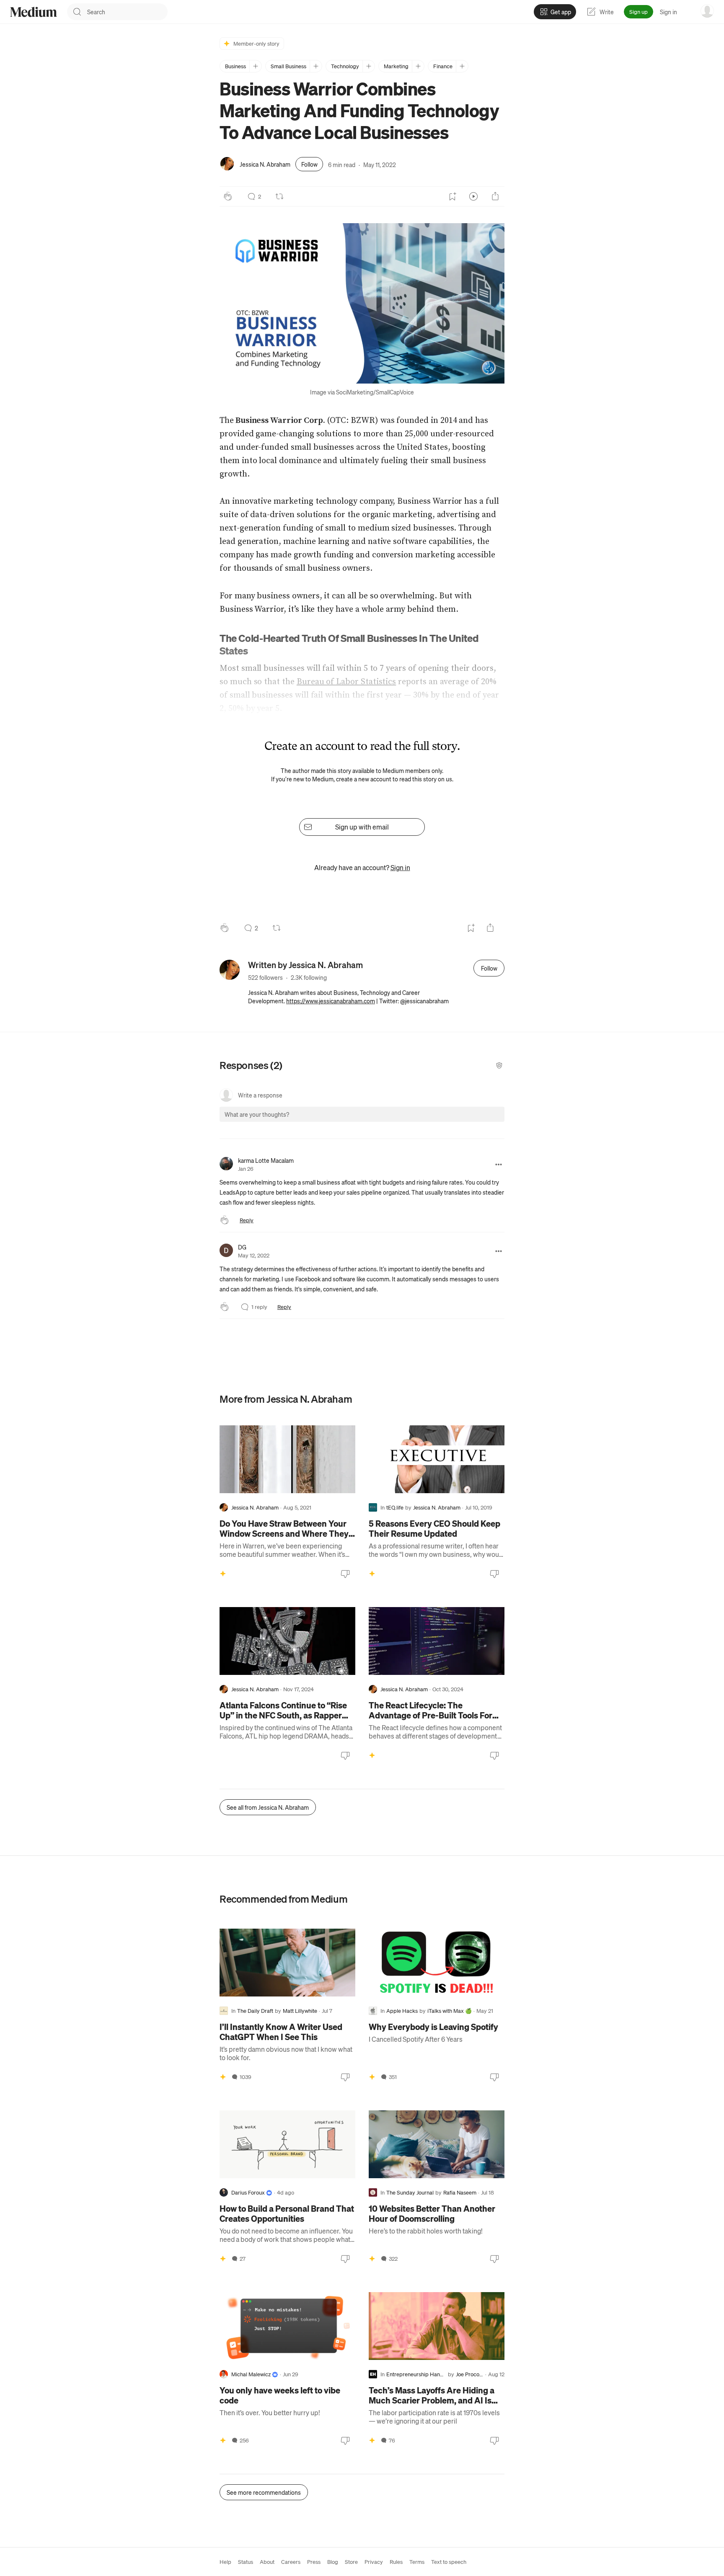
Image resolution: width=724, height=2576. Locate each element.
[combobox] (127, 12)
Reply (247, 1220)
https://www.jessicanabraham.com (331, 1001)
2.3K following (309, 977)
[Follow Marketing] (418, 66)
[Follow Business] (255, 66)
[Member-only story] (223, 1574)
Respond (482, 1122)
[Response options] (499, 1164)
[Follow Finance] (462, 66)
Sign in (668, 12)
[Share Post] (495, 196)
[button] (362, 303)
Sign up (639, 12)
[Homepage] (34, 12)
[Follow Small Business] (316, 66)
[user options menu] (707, 11)
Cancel (453, 1122)
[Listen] (473, 196)
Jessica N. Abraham (265, 164)
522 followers (265, 977)
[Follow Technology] (368, 66)
